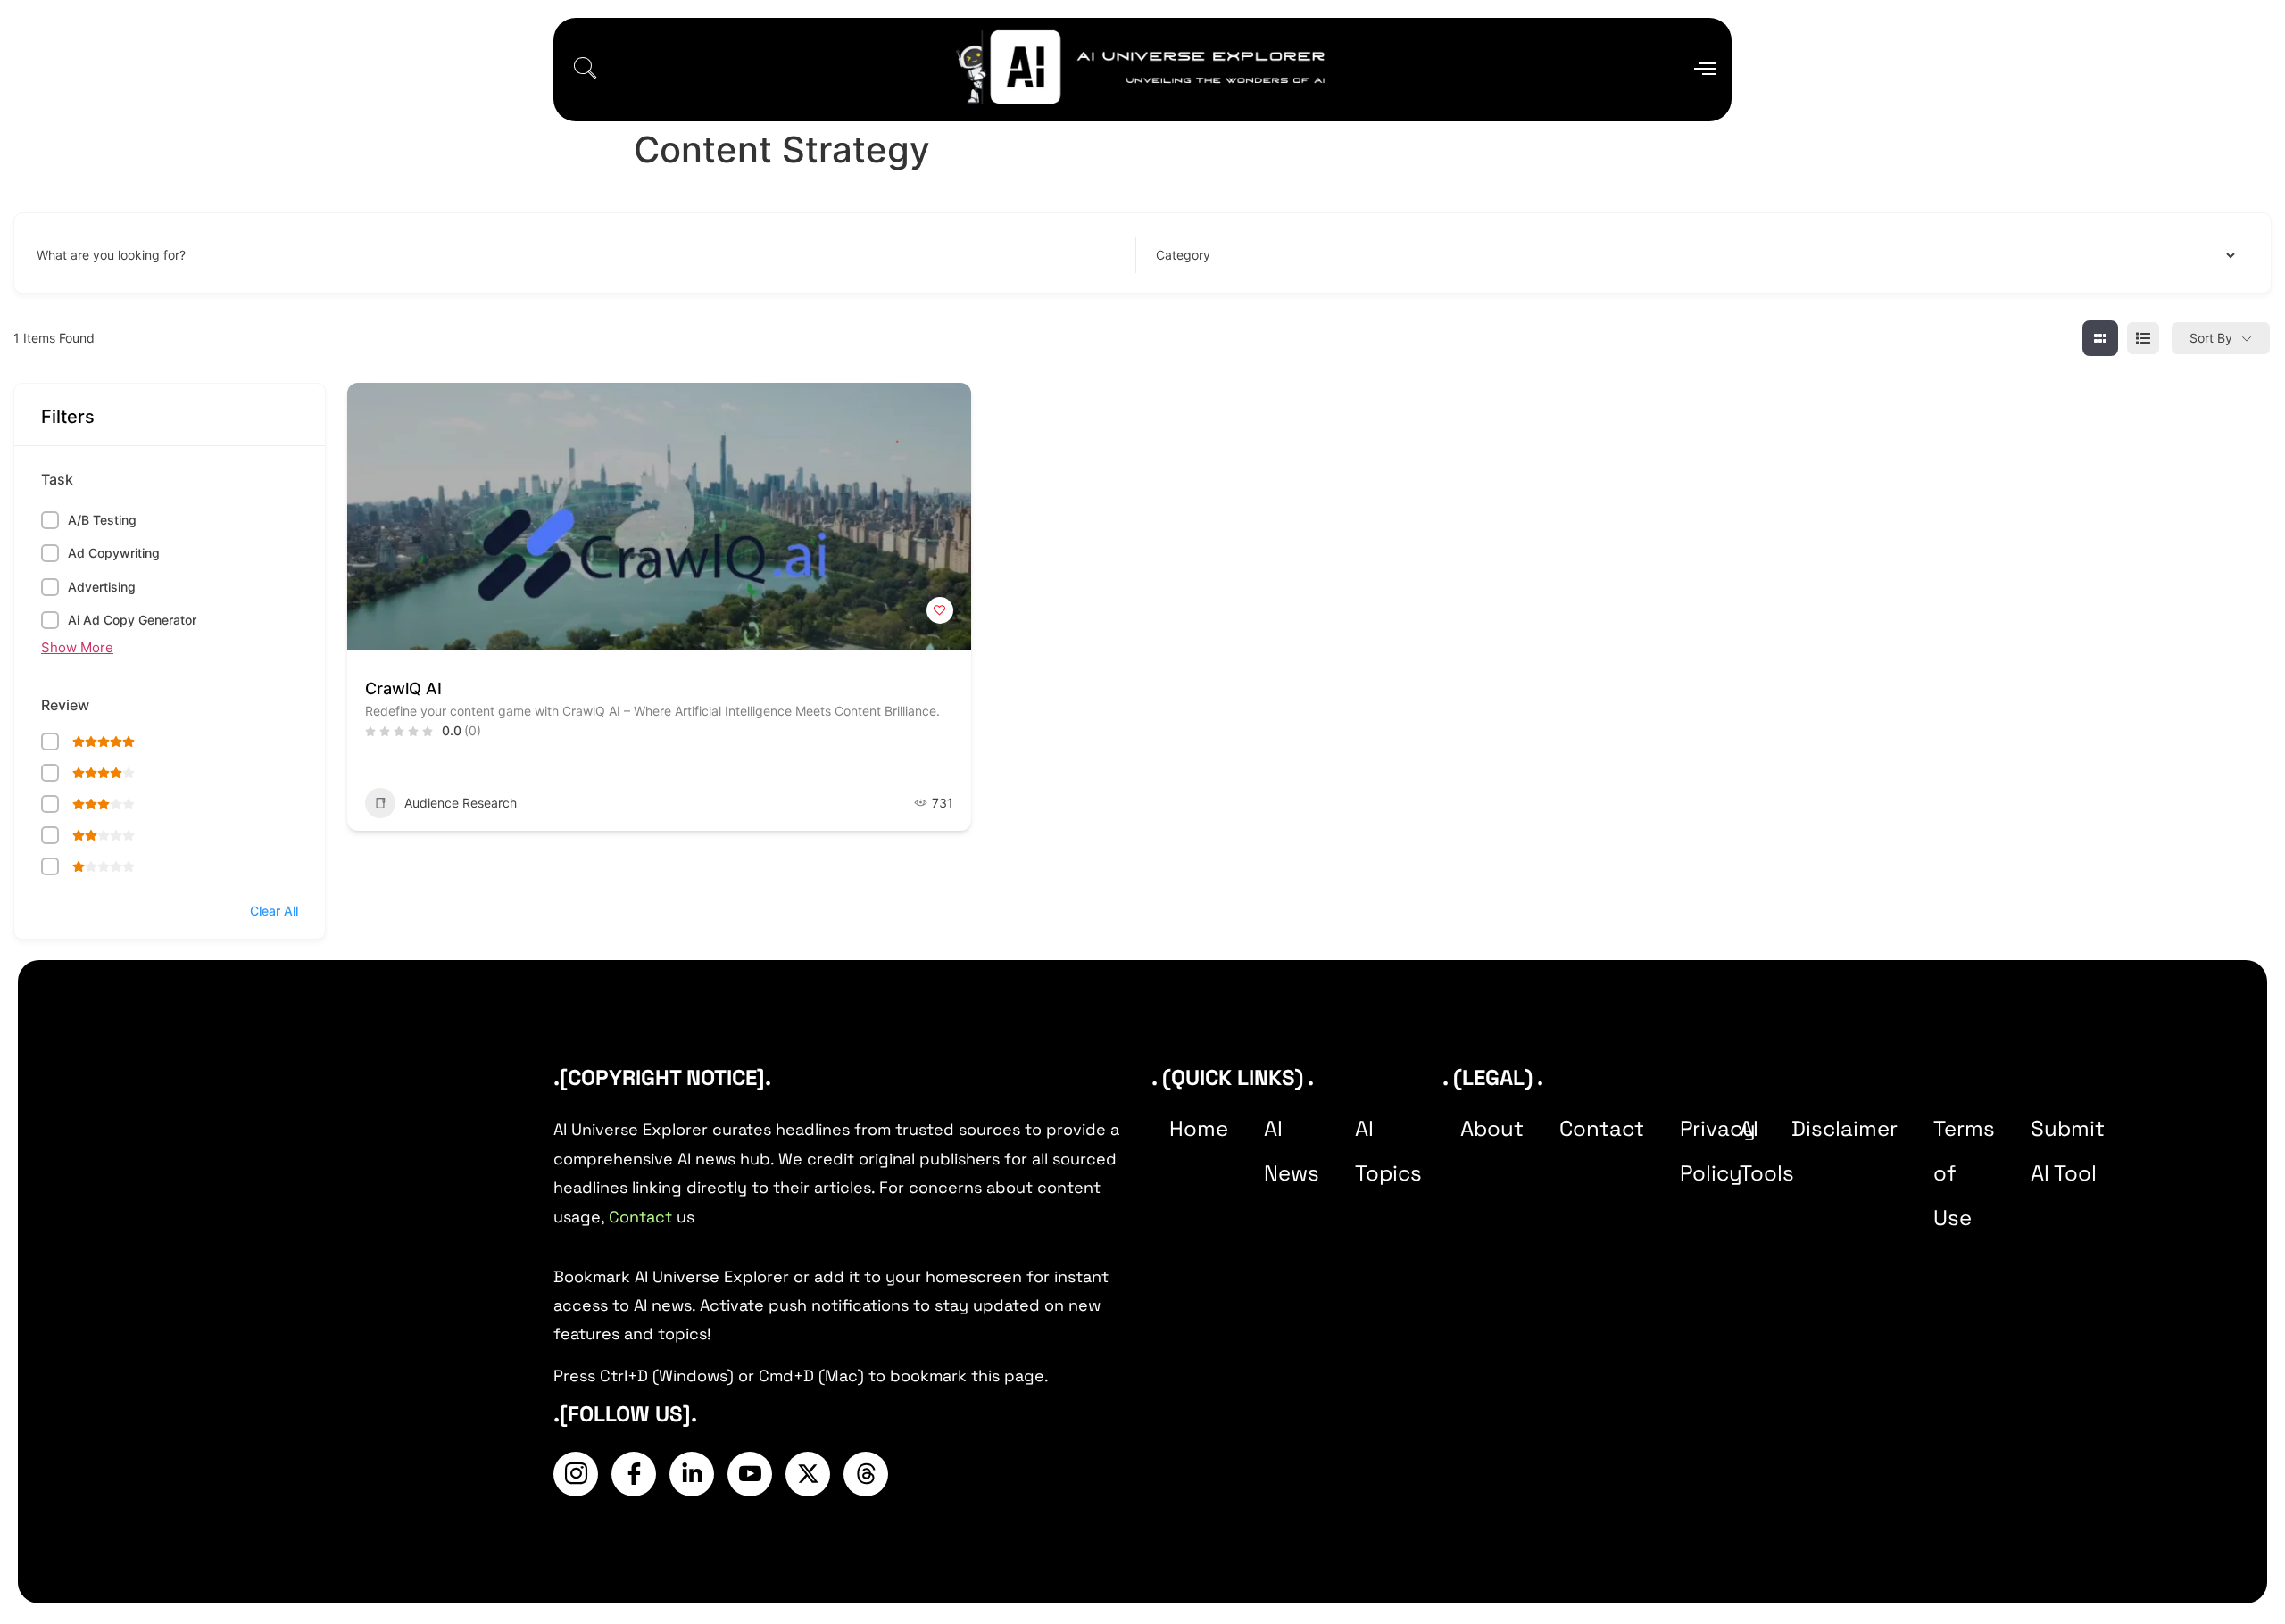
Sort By (2211, 338)
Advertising (102, 587)
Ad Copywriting (114, 553)
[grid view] (2100, 338)
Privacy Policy (1718, 1151)
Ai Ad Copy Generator (132, 620)
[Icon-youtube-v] (750, 1474)
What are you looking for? (111, 255)
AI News (1292, 1151)
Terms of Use (1964, 1173)
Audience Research (461, 803)
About (1492, 1128)
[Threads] (866, 1474)
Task (57, 479)
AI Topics (1388, 1151)
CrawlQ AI (403, 688)
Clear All (274, 911)
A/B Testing (102, 520)
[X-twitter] (808, 1474)
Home (1199, 1128)
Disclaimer (1845, 1128)
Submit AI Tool (2068, 1151)
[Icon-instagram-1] (576, 1474)
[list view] (2143, 338)
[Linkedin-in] (692, 1474)
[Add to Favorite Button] (940, 610)
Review (65, 705)
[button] (585, 70)
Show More (77, 647)
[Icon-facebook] (634, 1474)
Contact (640, 1217)
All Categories (1192, 255)
